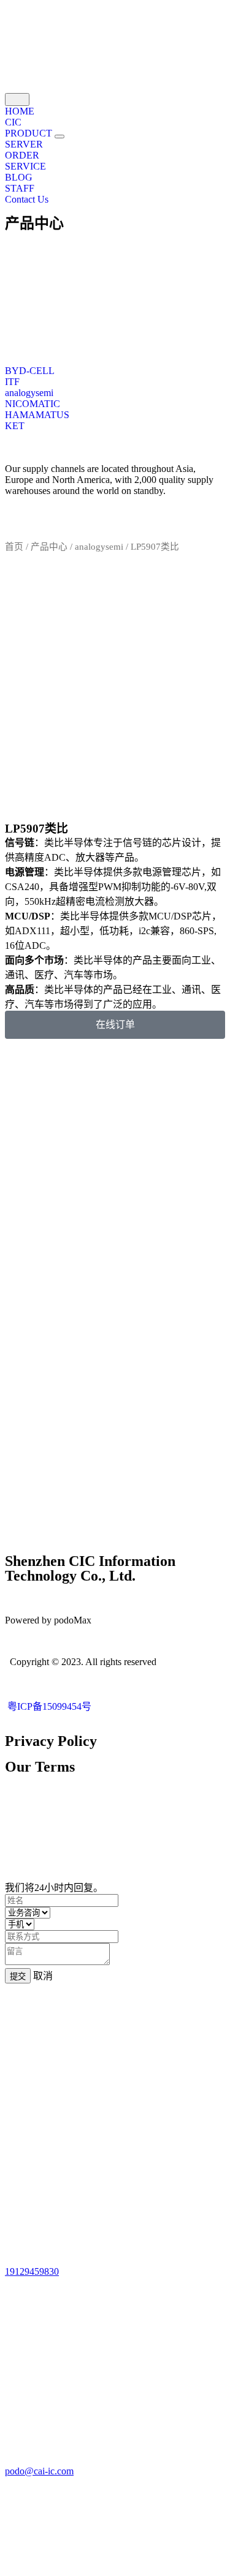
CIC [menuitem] (13, 122)
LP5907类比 (36, 829)
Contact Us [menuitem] (27, 199)
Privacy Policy (51, 1741)
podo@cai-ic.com (39, 2471)
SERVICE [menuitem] (25, 166)
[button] (59, 137)
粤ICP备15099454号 (48, 1706)
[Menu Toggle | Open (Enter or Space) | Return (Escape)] (17, 99)
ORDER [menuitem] (22, 155)
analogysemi (99, 547)
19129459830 (32, 2271)
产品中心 (34, 223)
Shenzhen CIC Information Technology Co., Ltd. (90, 1568)
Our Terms (40, 1767)
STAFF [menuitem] (20, 188)
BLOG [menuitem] (19, 177)
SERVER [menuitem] (24, 144)
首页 (14, 547)
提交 (18, 1976)
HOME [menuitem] (20, 111)
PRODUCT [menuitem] (30, 133)
